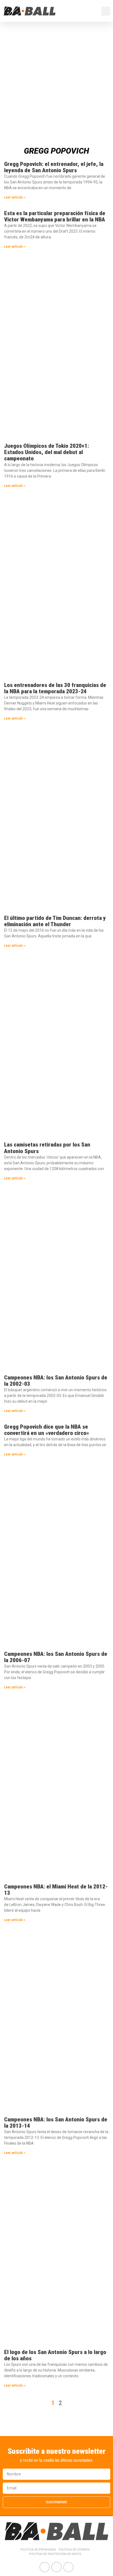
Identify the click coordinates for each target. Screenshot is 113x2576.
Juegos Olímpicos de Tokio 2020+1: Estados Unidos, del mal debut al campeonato (46, 452)
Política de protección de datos (55, 2554)
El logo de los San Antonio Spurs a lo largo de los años (55, 2355)
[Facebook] (45, 2567)
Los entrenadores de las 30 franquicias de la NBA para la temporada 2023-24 (55, 688)
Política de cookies (74, 2550)
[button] (95, 11)
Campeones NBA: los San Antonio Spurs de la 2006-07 (56, 1657)
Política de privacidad (38, 2550)
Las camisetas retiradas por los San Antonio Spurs (47, 1148)
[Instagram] (68, 2567)
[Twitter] (56, 2567)
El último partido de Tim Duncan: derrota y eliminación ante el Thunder (55, 921)
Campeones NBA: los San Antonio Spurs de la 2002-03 (56, 1381)
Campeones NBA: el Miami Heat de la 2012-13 (56, 1890)
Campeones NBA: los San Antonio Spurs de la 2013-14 (56, 2123)
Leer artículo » (15, 197)
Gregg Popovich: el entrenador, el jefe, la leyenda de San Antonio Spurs (54, 167)
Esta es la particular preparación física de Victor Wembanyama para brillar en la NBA (55, 216)
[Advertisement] (56, 81)
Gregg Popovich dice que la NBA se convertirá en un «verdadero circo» (47, 1430)
